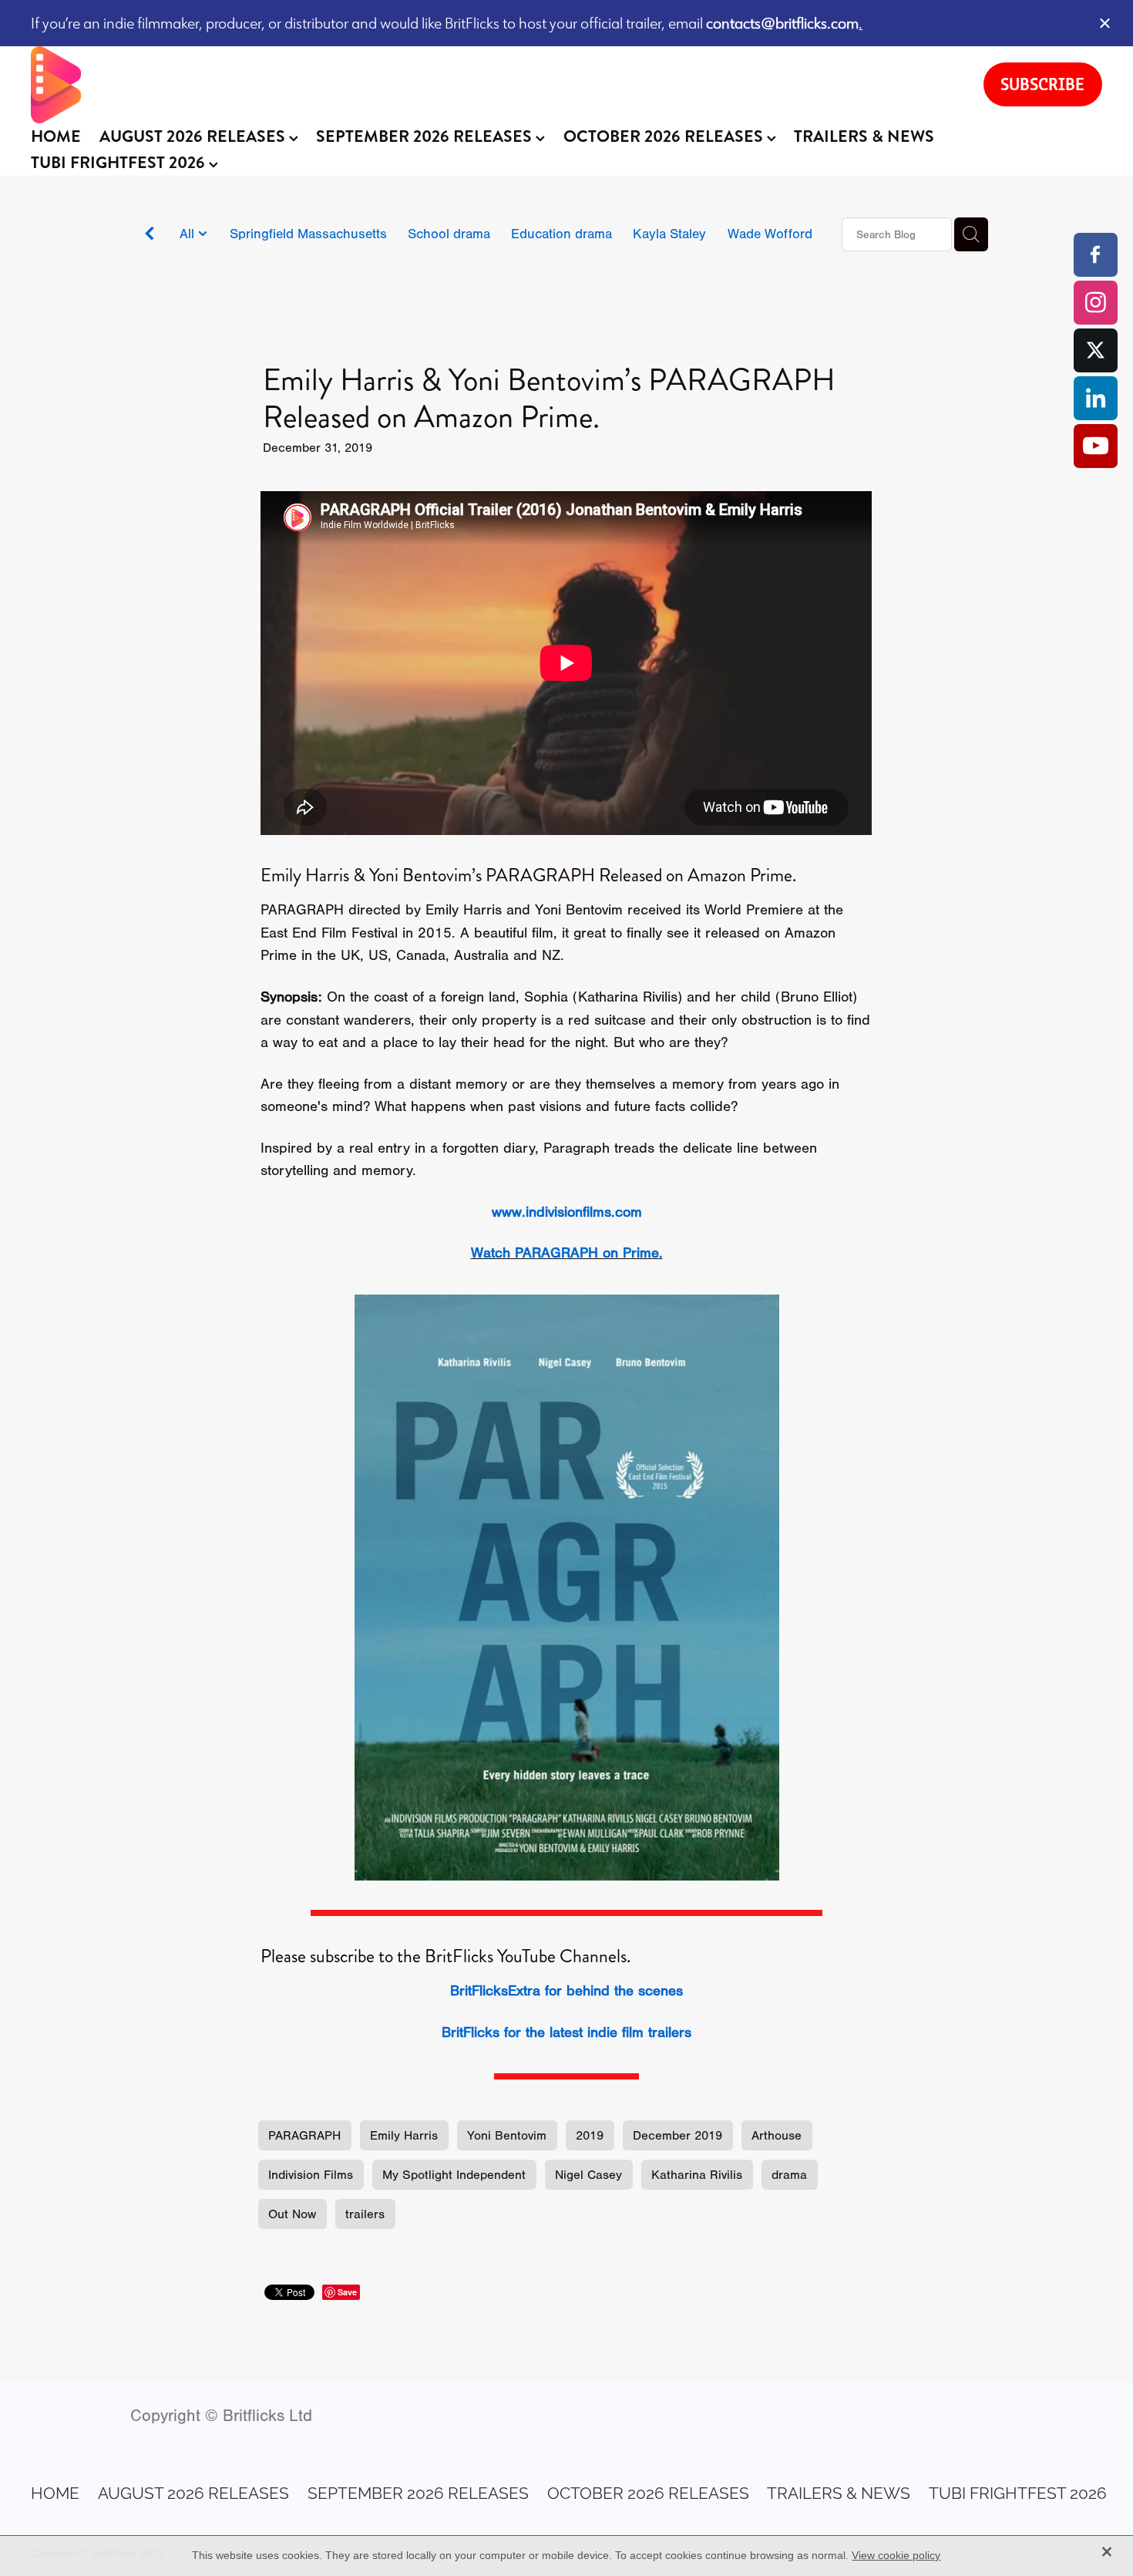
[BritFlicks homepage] (491, 85)
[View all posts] (150, 236)
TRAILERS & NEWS (864, 136)
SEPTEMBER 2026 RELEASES (426, 136)
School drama (449, 234)
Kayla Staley (669, 234)
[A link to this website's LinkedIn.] (1096, 398)
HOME (56, 136)
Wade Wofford (770, 234)
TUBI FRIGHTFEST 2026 (120, 163)
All (189, 234)
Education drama (561, 234)
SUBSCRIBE (1042, 84)
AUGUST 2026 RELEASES (194, 136)
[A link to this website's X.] (1096, 350)
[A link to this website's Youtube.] (1096, 446)
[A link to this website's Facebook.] (1096, 255)
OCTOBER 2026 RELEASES (665, 136)
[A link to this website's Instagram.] (1096, 303)
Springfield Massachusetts (308, 234)
